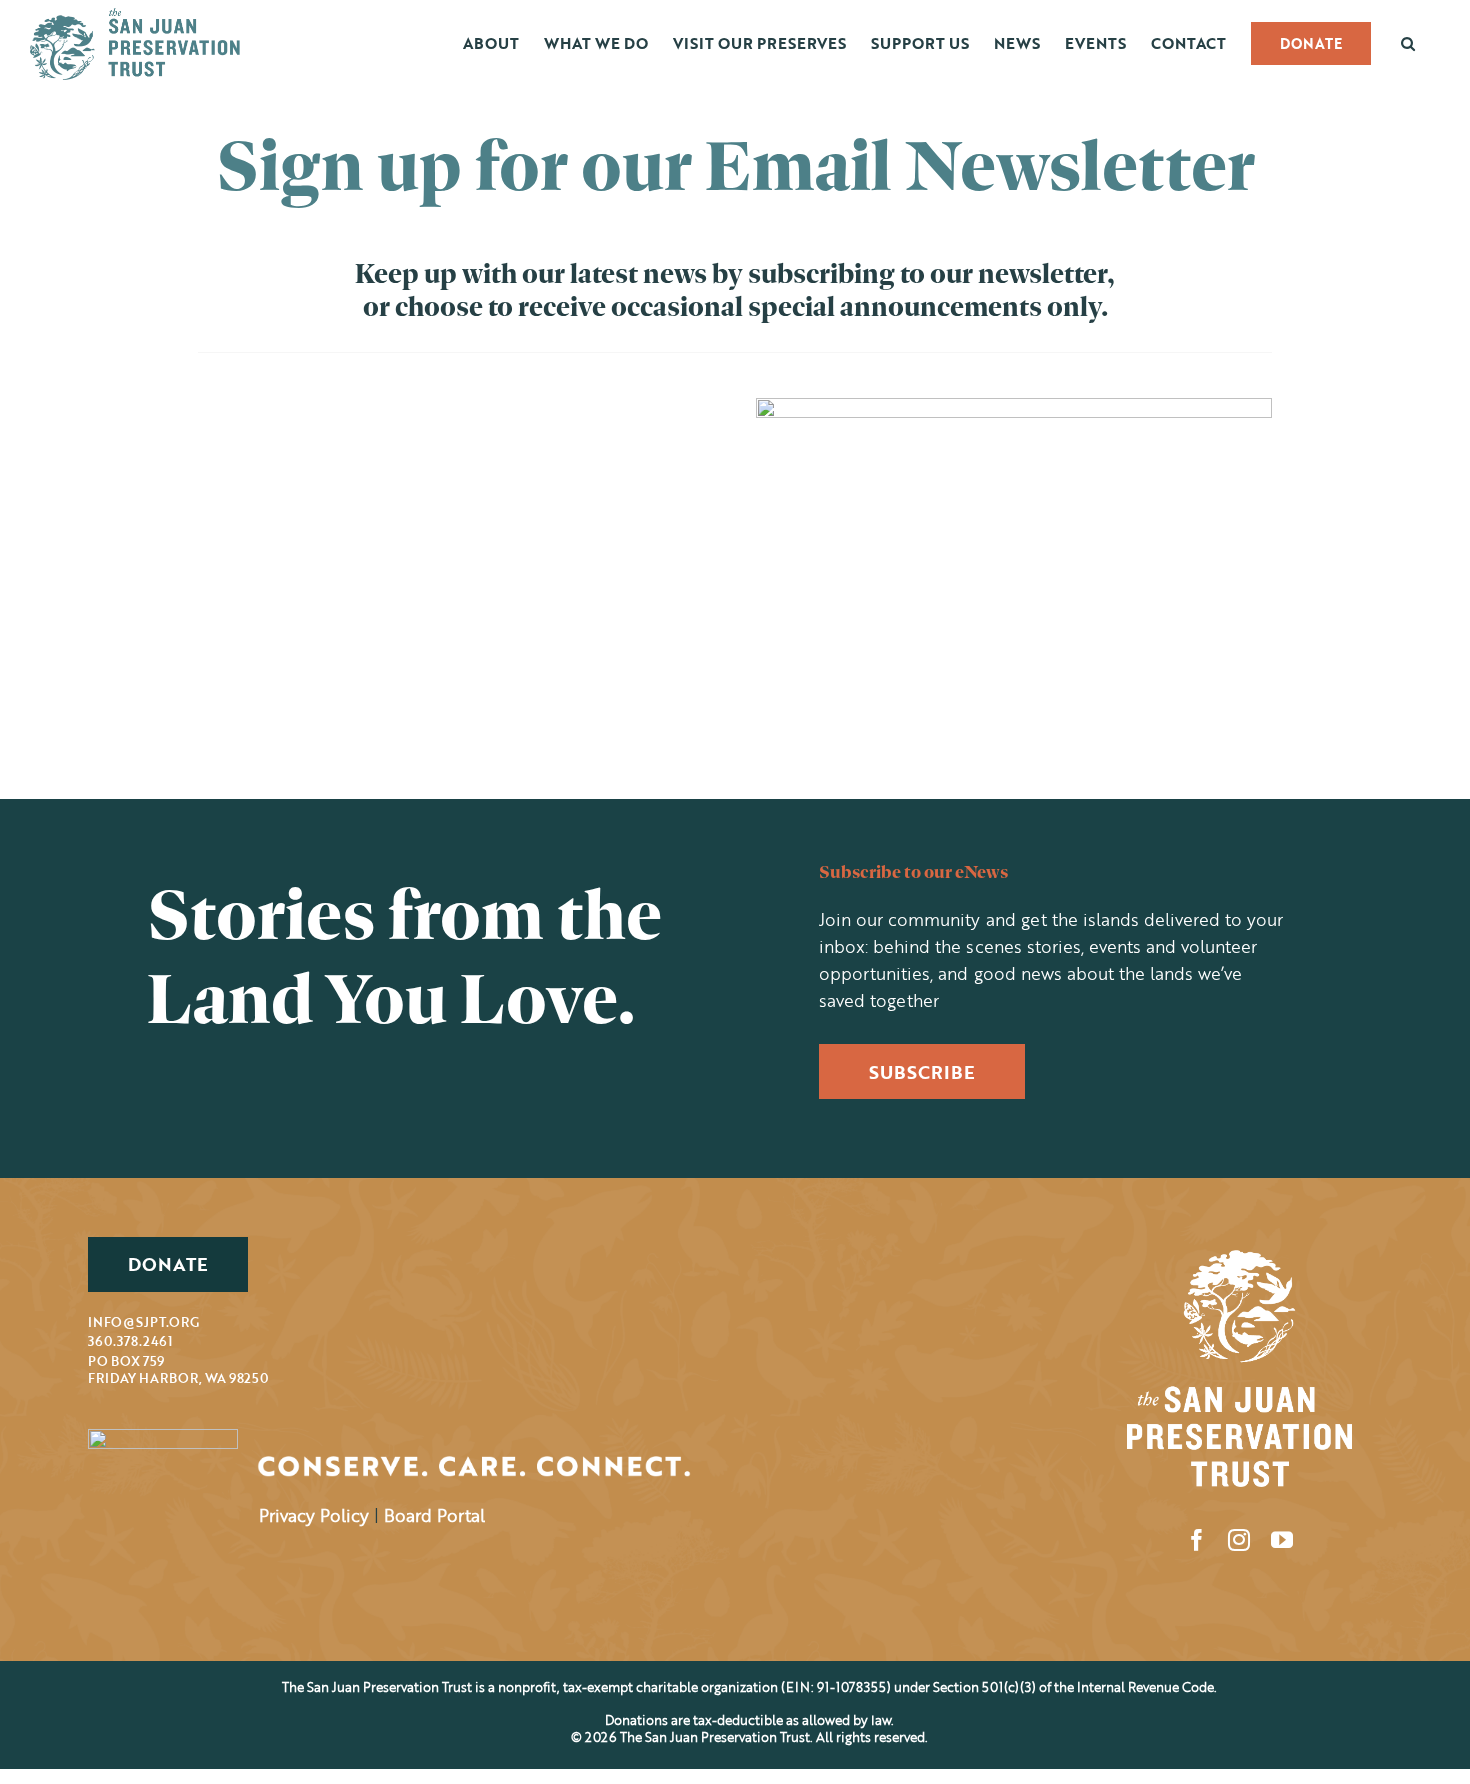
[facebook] (1197, 1540)
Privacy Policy (314, 1515)
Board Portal (434, 1515)
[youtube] (1282, 1540)
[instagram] (1239, 1540)
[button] (1408, 43)
